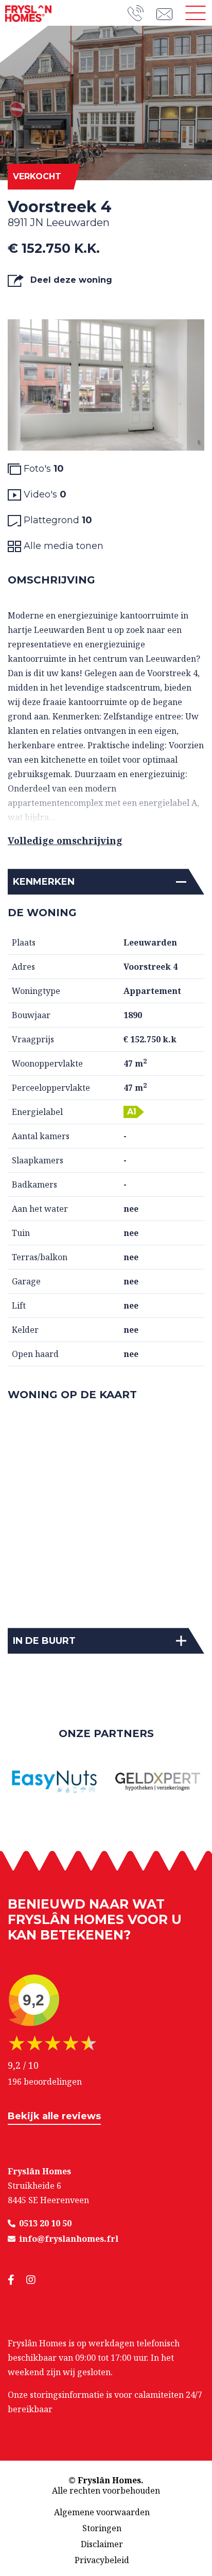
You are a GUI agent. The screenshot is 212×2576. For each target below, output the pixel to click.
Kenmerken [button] (44, 882)
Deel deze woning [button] (70, 280)
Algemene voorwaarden (102, 2512)
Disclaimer (102, 2544)
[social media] (17, 2280)
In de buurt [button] (44, 1641)
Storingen (102, 2528)
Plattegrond (57, 520)
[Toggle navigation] (196, 13)
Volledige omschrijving (65, 840)
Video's (44, 494)
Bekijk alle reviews (54, 2116)
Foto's (42, 469)
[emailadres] (168, 13)
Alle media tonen (62, 546)
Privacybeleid (102, 2560)
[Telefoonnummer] (142, 13)
